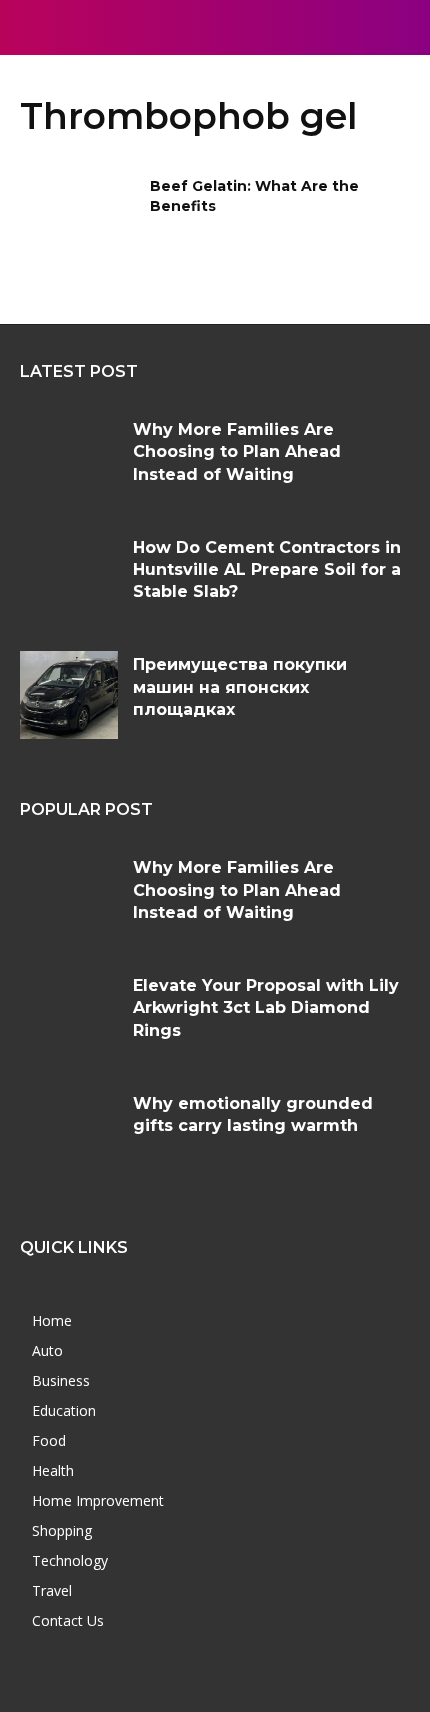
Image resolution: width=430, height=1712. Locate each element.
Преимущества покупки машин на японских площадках (240, 687)
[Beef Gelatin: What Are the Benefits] (78, 218)
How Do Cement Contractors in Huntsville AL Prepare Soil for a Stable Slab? (267, 570)
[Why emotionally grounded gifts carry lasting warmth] (69, 1134)
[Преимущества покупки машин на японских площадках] (69, 695)
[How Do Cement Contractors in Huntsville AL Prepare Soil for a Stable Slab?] (69, 578)
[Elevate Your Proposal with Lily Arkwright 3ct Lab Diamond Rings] (69, 1016)
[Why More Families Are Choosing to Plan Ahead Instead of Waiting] (69, 460)
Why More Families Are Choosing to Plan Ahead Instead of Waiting (237, 452)
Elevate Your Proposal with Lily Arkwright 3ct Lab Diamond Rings (266, 1008)
